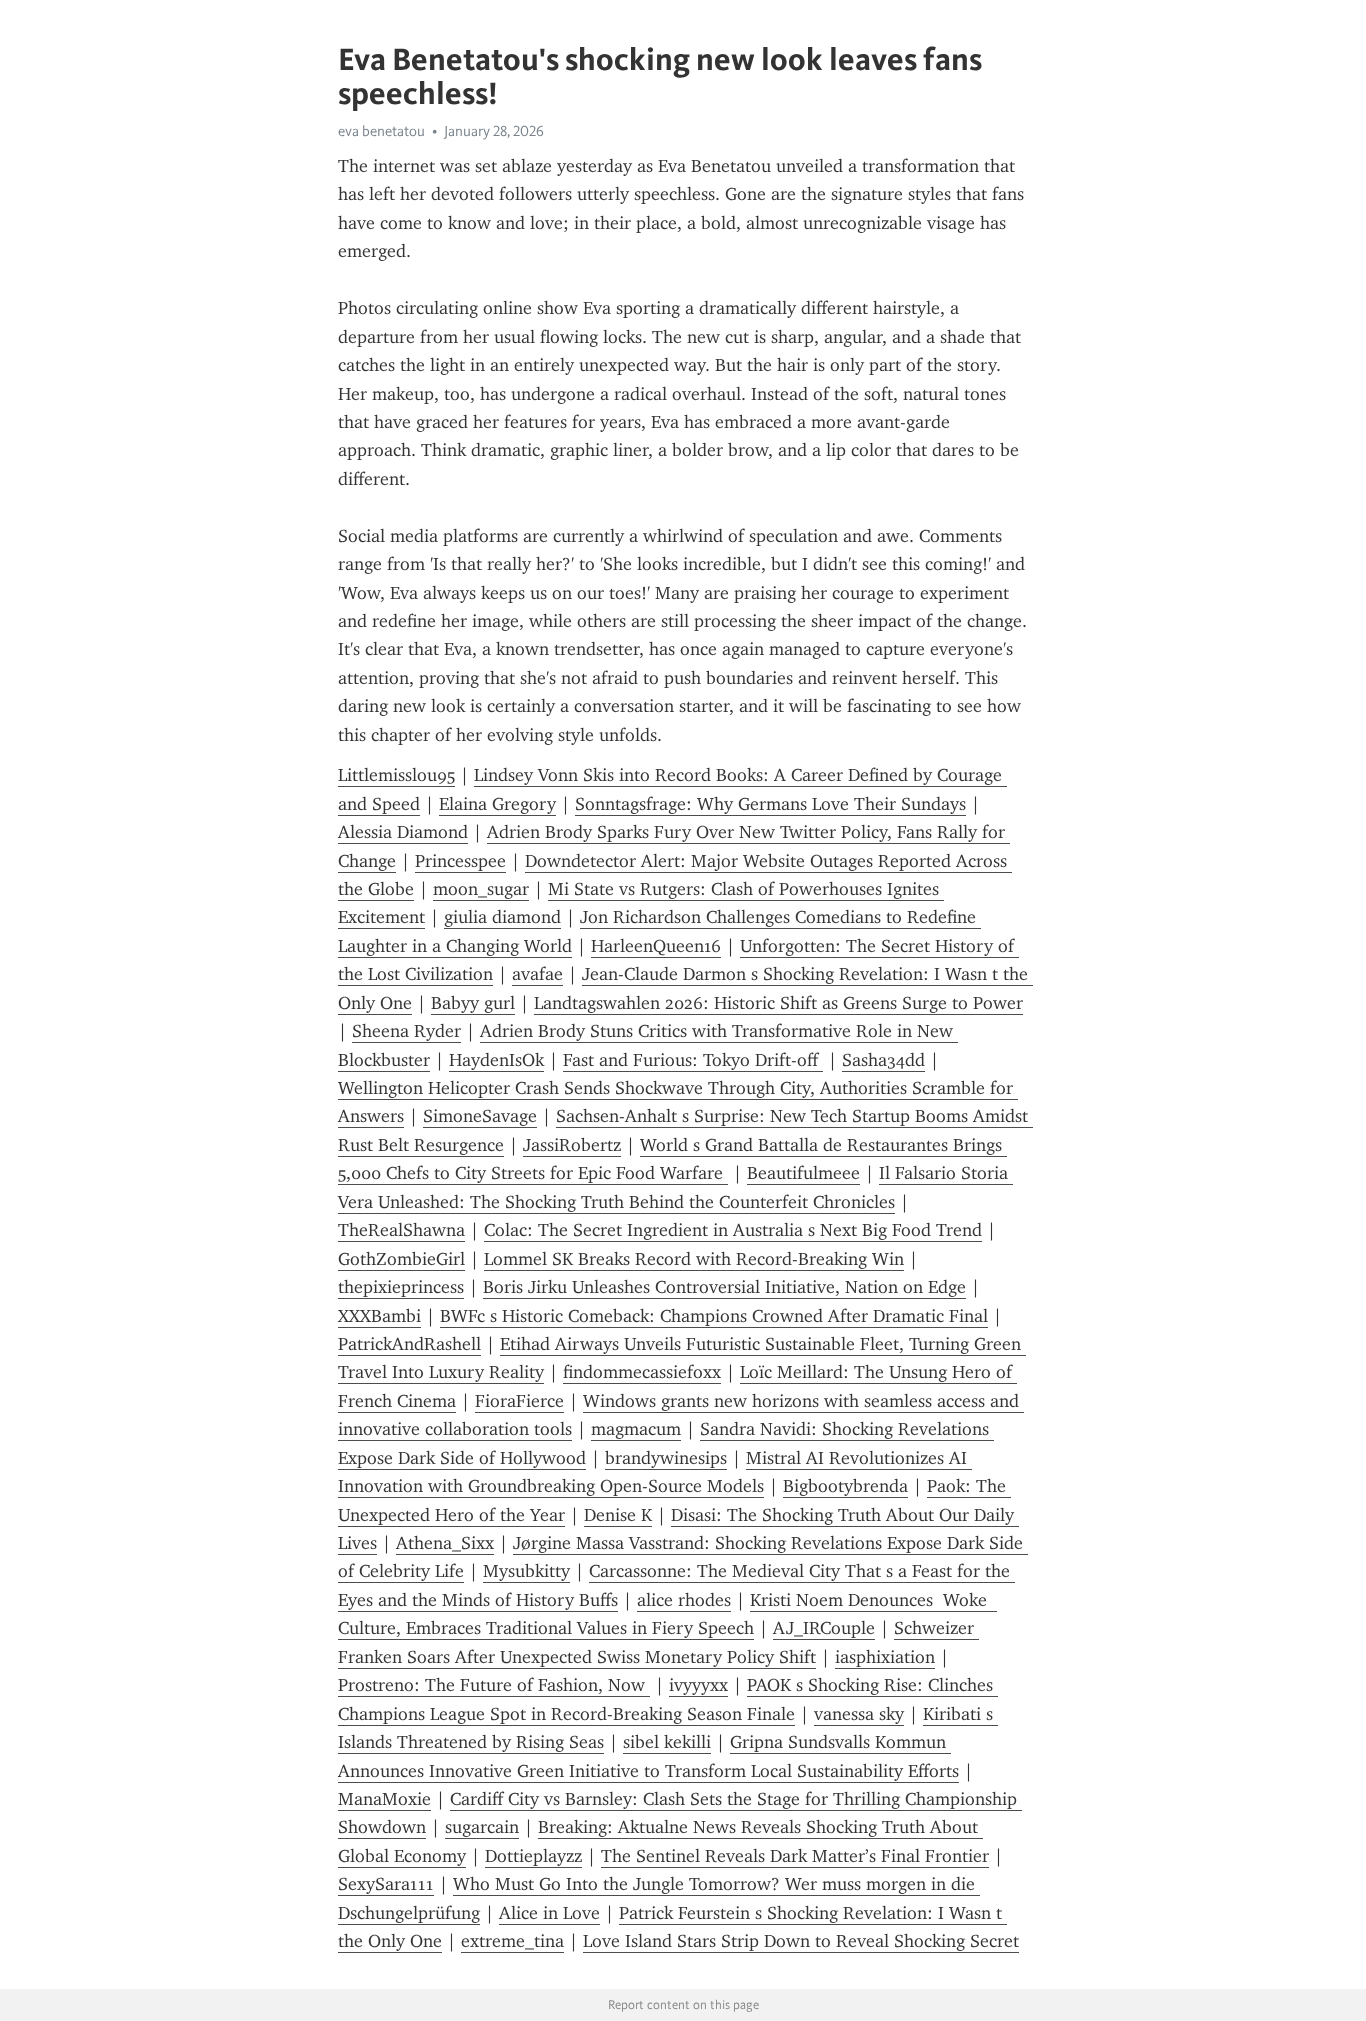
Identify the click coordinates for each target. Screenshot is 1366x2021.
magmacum (636, 1429)
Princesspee (460, 861)
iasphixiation (885, 1657)
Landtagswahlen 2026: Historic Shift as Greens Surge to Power (778, 1003)
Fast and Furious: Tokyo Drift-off (693, 1060)
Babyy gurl (473, 1003)
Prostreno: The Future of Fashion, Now (494, 1685)
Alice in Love (549, 1913)
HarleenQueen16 (656, 946)
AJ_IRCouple (824, 1628)
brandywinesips (666, 1458)
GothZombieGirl (401, 1259)
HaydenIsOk (496, 1060)
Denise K (618, 1515)
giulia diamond (502, 917)
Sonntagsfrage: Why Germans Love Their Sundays (770, 804)
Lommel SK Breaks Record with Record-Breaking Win (694, 1259)
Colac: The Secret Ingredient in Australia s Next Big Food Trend (733, 1230)
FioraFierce (519, 1401)
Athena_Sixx (445, 1543)
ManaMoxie (384, 1799)
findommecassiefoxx (642, 1372)
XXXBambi (379, 1316)
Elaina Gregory (497, 804)
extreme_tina (512, 1941)
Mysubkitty (526, 1571)
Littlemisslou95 (396, 775)
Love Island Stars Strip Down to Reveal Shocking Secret (801, 1941)
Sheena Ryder (406, 1031)
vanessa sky (859, 1714)
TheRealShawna (401, 1230)
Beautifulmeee (803, 1173)
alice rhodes (684, 1600)
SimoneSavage (480, 1116)
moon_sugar (481, 889)
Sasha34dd (883, 1060)
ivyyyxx (698, 1685)
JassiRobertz (572, 1145)
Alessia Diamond (403, 832)
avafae (537, 974)
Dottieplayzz (533, 1856)
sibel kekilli (667, 1742)
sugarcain (482, 1827)
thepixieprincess (401, 1287)
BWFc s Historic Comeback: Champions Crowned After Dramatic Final (714, 1316)
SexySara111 (386, 1884)
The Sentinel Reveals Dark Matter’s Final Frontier (795, 1856)
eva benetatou (381, 131)
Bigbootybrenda (845, 1486)
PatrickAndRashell (409, 1344)
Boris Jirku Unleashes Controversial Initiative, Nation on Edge (724, 1287)
